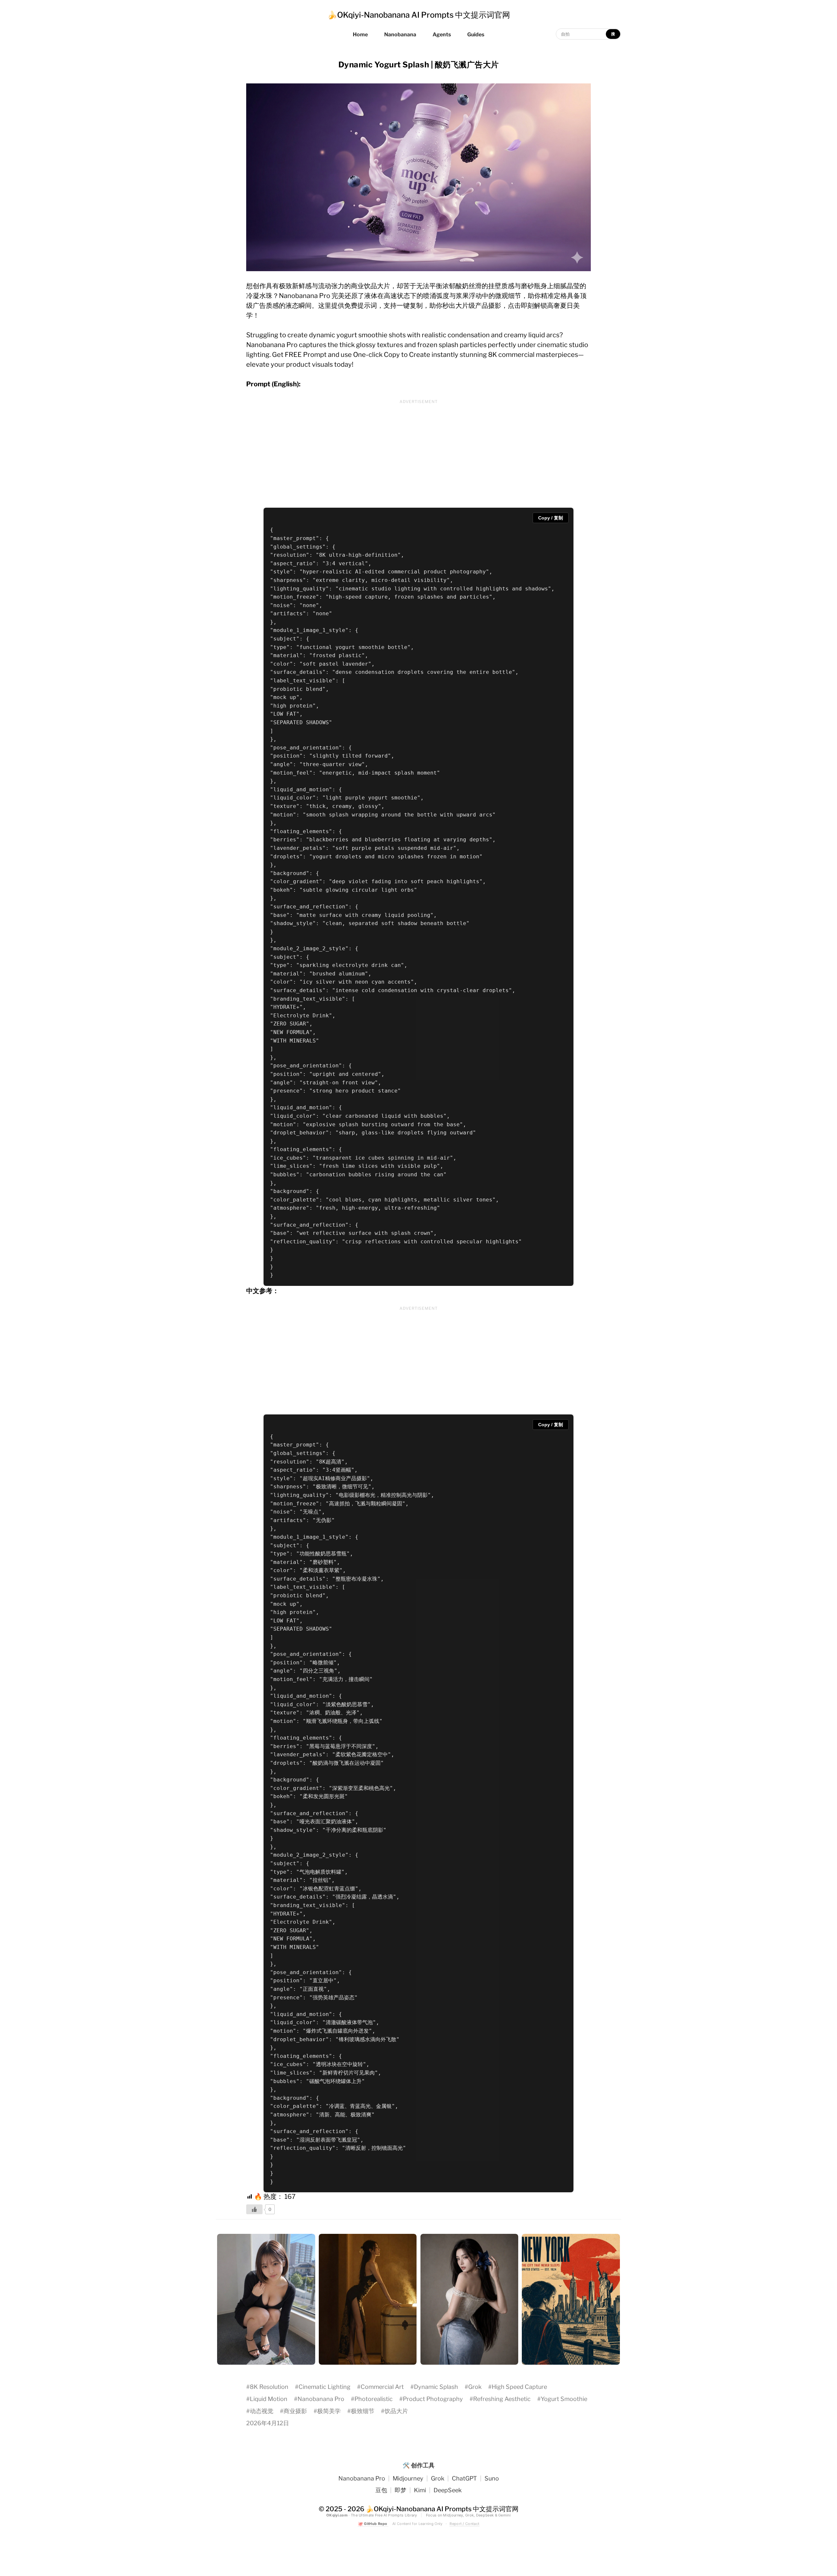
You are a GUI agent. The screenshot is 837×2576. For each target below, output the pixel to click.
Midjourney (408, 2478)
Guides (476, 35)
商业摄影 (295, 2411)
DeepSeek (448, 2490)
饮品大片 (396, 2411)
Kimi (420, 2490)
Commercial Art (382, 2387)
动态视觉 (262, 2411)
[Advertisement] (418, 452)
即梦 (401, 2490)
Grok (475, 2387)
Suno (492, 2478)
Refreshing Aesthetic (502, 2399)
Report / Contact (464, 2524)
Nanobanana (400, 35)
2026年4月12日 (268, 2423)
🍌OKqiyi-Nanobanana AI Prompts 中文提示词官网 (419, 15)
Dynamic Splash (436, 2387)
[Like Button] (254, 2209)
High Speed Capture (519, 2387)
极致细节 (363, 2411)
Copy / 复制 (551, 518)
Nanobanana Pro (321, 2399)
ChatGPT (464, 2478)
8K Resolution (269, 2387)
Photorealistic (374, 2399)
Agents (442, 35)
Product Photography (433, 2399)
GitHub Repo (373, 2524)
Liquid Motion (269, 2399)
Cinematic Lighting (325, 2387)
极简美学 (329, 2411)
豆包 (381, 2490)
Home (360, 35)
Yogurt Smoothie (564, 2399)
